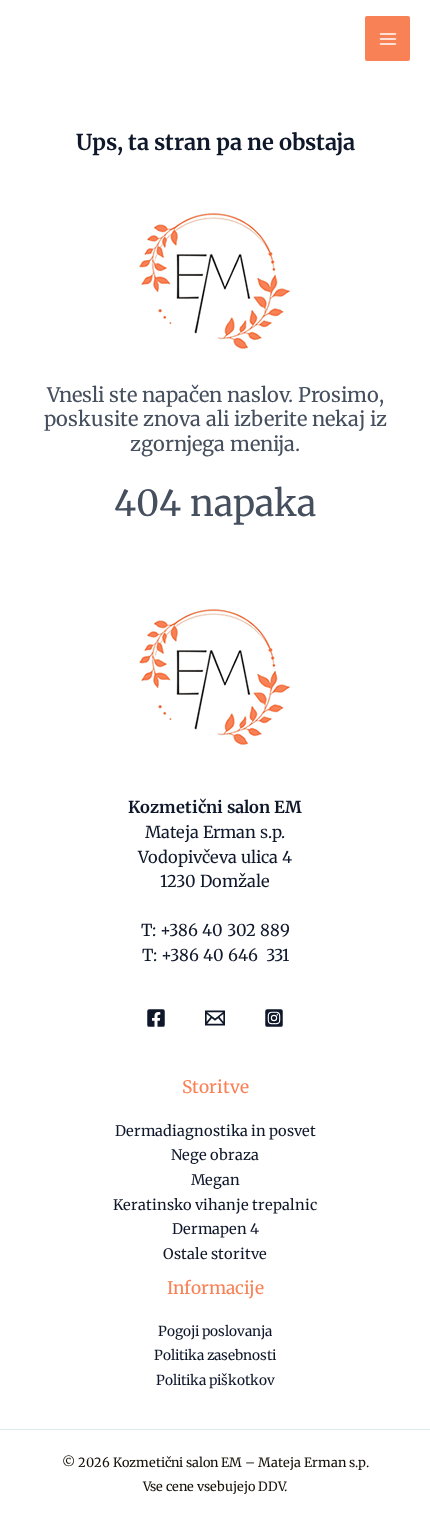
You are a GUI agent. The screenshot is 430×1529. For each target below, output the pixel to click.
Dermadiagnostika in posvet (215, 1131)
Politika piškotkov (215, 1380)
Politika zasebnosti (215, 1355)
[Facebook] (156, 1018)
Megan (215, 1180)
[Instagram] (274, 1018)
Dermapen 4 (215, 1229)
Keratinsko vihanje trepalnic (215, 1205)
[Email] (215, 1018)
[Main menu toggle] (387, 38)
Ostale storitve (215, 1254)
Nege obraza (215, 1155)
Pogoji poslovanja (215, 1331)
